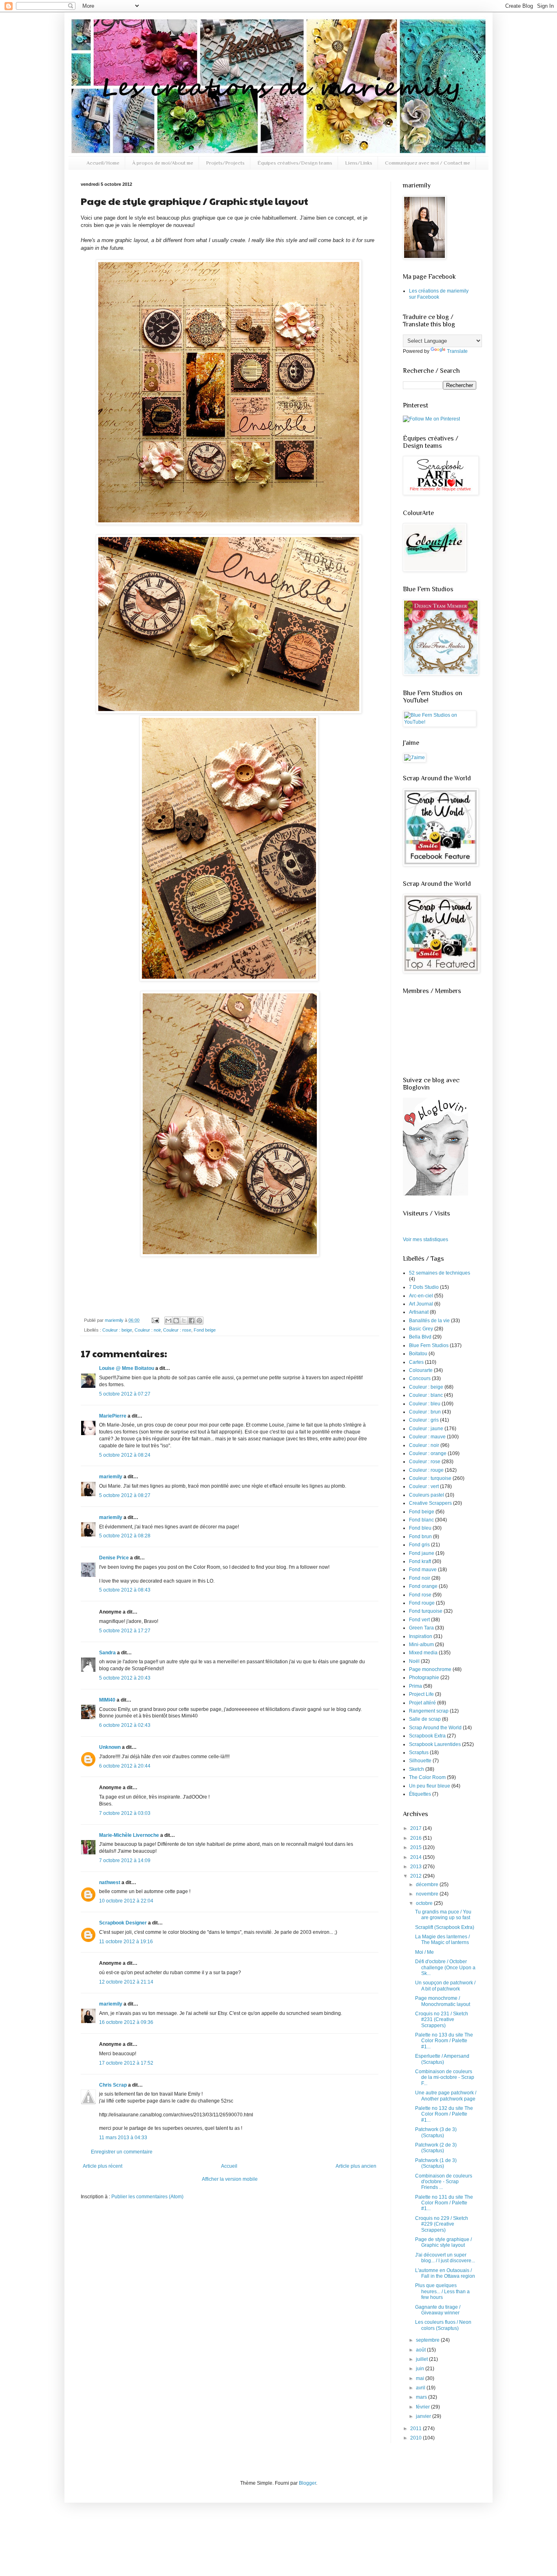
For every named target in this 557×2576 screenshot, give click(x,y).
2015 (417, 1847)
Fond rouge (422, 1603)
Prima (416, 1686)
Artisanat (419, 1312)
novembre (428, 1894)
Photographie (424, 1678)
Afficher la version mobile (230, 2179)
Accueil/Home (103, 163)
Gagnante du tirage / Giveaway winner (438, 2310)
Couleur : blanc (426, 1395)
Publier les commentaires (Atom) (147, 2197)
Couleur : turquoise (430, 1478)
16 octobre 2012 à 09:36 (126, 2022)
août (421, 2350)
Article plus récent (103, 2166)
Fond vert (419, 1620)
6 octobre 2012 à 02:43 (125, 1725)
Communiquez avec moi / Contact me (428, 163)
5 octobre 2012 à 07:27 (125, 1394)
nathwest (110, 1882)
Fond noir (420, 1578)
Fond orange (423, 1586)
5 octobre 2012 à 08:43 (125, 1590)
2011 (417, 2428)
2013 (417, 1867)
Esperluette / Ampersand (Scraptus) (442, 2059)
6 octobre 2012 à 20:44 (125, 1766)
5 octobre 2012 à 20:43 (125, 1678)
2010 (417, 2438)
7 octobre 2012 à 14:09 (125, 1860)
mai (421, 2378)
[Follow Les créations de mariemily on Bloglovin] (435, 1194)
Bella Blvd (420, 1337)
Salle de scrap (425, 1719)
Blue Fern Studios (429, 1345)
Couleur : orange (428, 1453)
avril (421, 2388)
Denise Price (114, 1558)
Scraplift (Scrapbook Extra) (445, 1927)
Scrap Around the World (435, 1728)
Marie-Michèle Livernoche (129, 1835)
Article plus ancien (356, 2166)
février (423, 2407)
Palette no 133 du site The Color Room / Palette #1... (444, 2041)
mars (422, 2397)
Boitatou (418, 1354)
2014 (417, 1857)
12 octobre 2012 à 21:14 (126, 1982)
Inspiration (421, 1636)
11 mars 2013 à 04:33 (123, 2138)
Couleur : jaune (426, 1429)
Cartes (416, 1362)
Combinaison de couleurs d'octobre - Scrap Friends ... (444, 2182)
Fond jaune (422, 1553)
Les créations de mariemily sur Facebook (439, 294)
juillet (422, 2359)
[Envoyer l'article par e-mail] (155, 1320)
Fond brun (420, 1537)
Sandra (107, 1653)
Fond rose (420, 1595)
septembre (428, 2340)
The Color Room (427, 1777)
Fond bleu (420, 1528)
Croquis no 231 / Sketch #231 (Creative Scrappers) (442, 2020)
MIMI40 (107, 1700)
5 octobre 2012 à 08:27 (125, 1495)
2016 (417, 1838)
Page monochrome (430, 1669)
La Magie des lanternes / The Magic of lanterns (442, 1940)
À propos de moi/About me (163, 163)
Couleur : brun (425, 1412)
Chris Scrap (113, 2085)
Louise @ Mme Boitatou (127, 1368)
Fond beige (205, 1330)
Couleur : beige (117, 1330)
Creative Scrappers (430, 1503)
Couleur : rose (177, 1330)
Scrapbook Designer (123, 1923)
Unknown (110, 1747)
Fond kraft (420, 1561)
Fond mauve (423, 1570)
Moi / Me (424, 1952)
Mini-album (421, 1645)
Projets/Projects (225, 163)
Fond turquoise (426, 1611)
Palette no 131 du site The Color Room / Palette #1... (444, 2203)
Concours (420, 1378)
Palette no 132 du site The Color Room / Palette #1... (444, 2114)
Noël (414, 1661)
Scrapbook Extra (427, 1736)
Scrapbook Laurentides (435, 1744)
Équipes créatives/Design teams (295, 163)
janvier (424, 2416)
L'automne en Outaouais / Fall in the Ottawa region (445, 2273)
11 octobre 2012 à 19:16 (126, 1942)
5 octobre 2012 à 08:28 (125, 1536)
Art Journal (421, 1304)
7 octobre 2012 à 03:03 (125, 1813)
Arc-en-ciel (421, 1296)
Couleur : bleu (425, 1404)
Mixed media (423, 1653)
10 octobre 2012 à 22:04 (126, 1901)
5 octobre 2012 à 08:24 (125, 1455)
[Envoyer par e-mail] (168, 1321)
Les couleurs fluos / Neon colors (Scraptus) (443, 2325)
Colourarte (421, 1370)
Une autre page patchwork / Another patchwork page (446, 2096)
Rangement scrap (429, 1711)
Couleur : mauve (427, 1437)
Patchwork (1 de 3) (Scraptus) (436, 2163)
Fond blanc (421, 1520)
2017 (417, 1828)
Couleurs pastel (427, 1495)
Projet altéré (422, 1703)
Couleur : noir (148, 1330)
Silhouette (420, 1761)
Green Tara (421, 1628)
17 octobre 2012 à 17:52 (126, 2063)
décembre (428, 1885)
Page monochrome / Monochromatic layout (443, 2001)
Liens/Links (359, 163)
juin (421, 2369)
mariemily (115, 1320)
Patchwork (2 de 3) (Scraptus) (436, 2148)
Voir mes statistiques (425, 1240)
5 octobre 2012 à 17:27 (125, 1631)
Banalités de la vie (429, 1321)
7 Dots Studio (424, 1287)
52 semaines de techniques (440, 1273)
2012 (417, 1876)
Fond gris (419, 1545)
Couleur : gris (424, 1420)
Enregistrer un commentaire (122, 2152)
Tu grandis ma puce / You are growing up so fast (443, 1915)
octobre (425, 1903)
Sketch (417, 1769)
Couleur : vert (424, 1486)
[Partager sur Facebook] (192, 1321)
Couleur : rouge (426, 1470)
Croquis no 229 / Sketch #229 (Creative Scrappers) (442, 2224)
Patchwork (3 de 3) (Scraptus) (436, 2132)
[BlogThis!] (176, 1321)
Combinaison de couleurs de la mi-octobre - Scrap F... (445, 2077)
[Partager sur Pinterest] (199, 1321)
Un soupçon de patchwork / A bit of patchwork (445, 1986)
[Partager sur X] (184, 1321)
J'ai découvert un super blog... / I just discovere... (445, 2258)
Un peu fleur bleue (430, 1786)
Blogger (307, 2483)
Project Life (421, 1694)
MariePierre (113, 1416)
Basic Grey (421, 1329)
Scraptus (419, 1753)
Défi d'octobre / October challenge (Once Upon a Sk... (445, 1967)
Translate (457, 351)
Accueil (229, 2166)
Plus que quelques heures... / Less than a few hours (442, 2291)
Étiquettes (420, 1794)
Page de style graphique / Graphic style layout (443, 2242)
